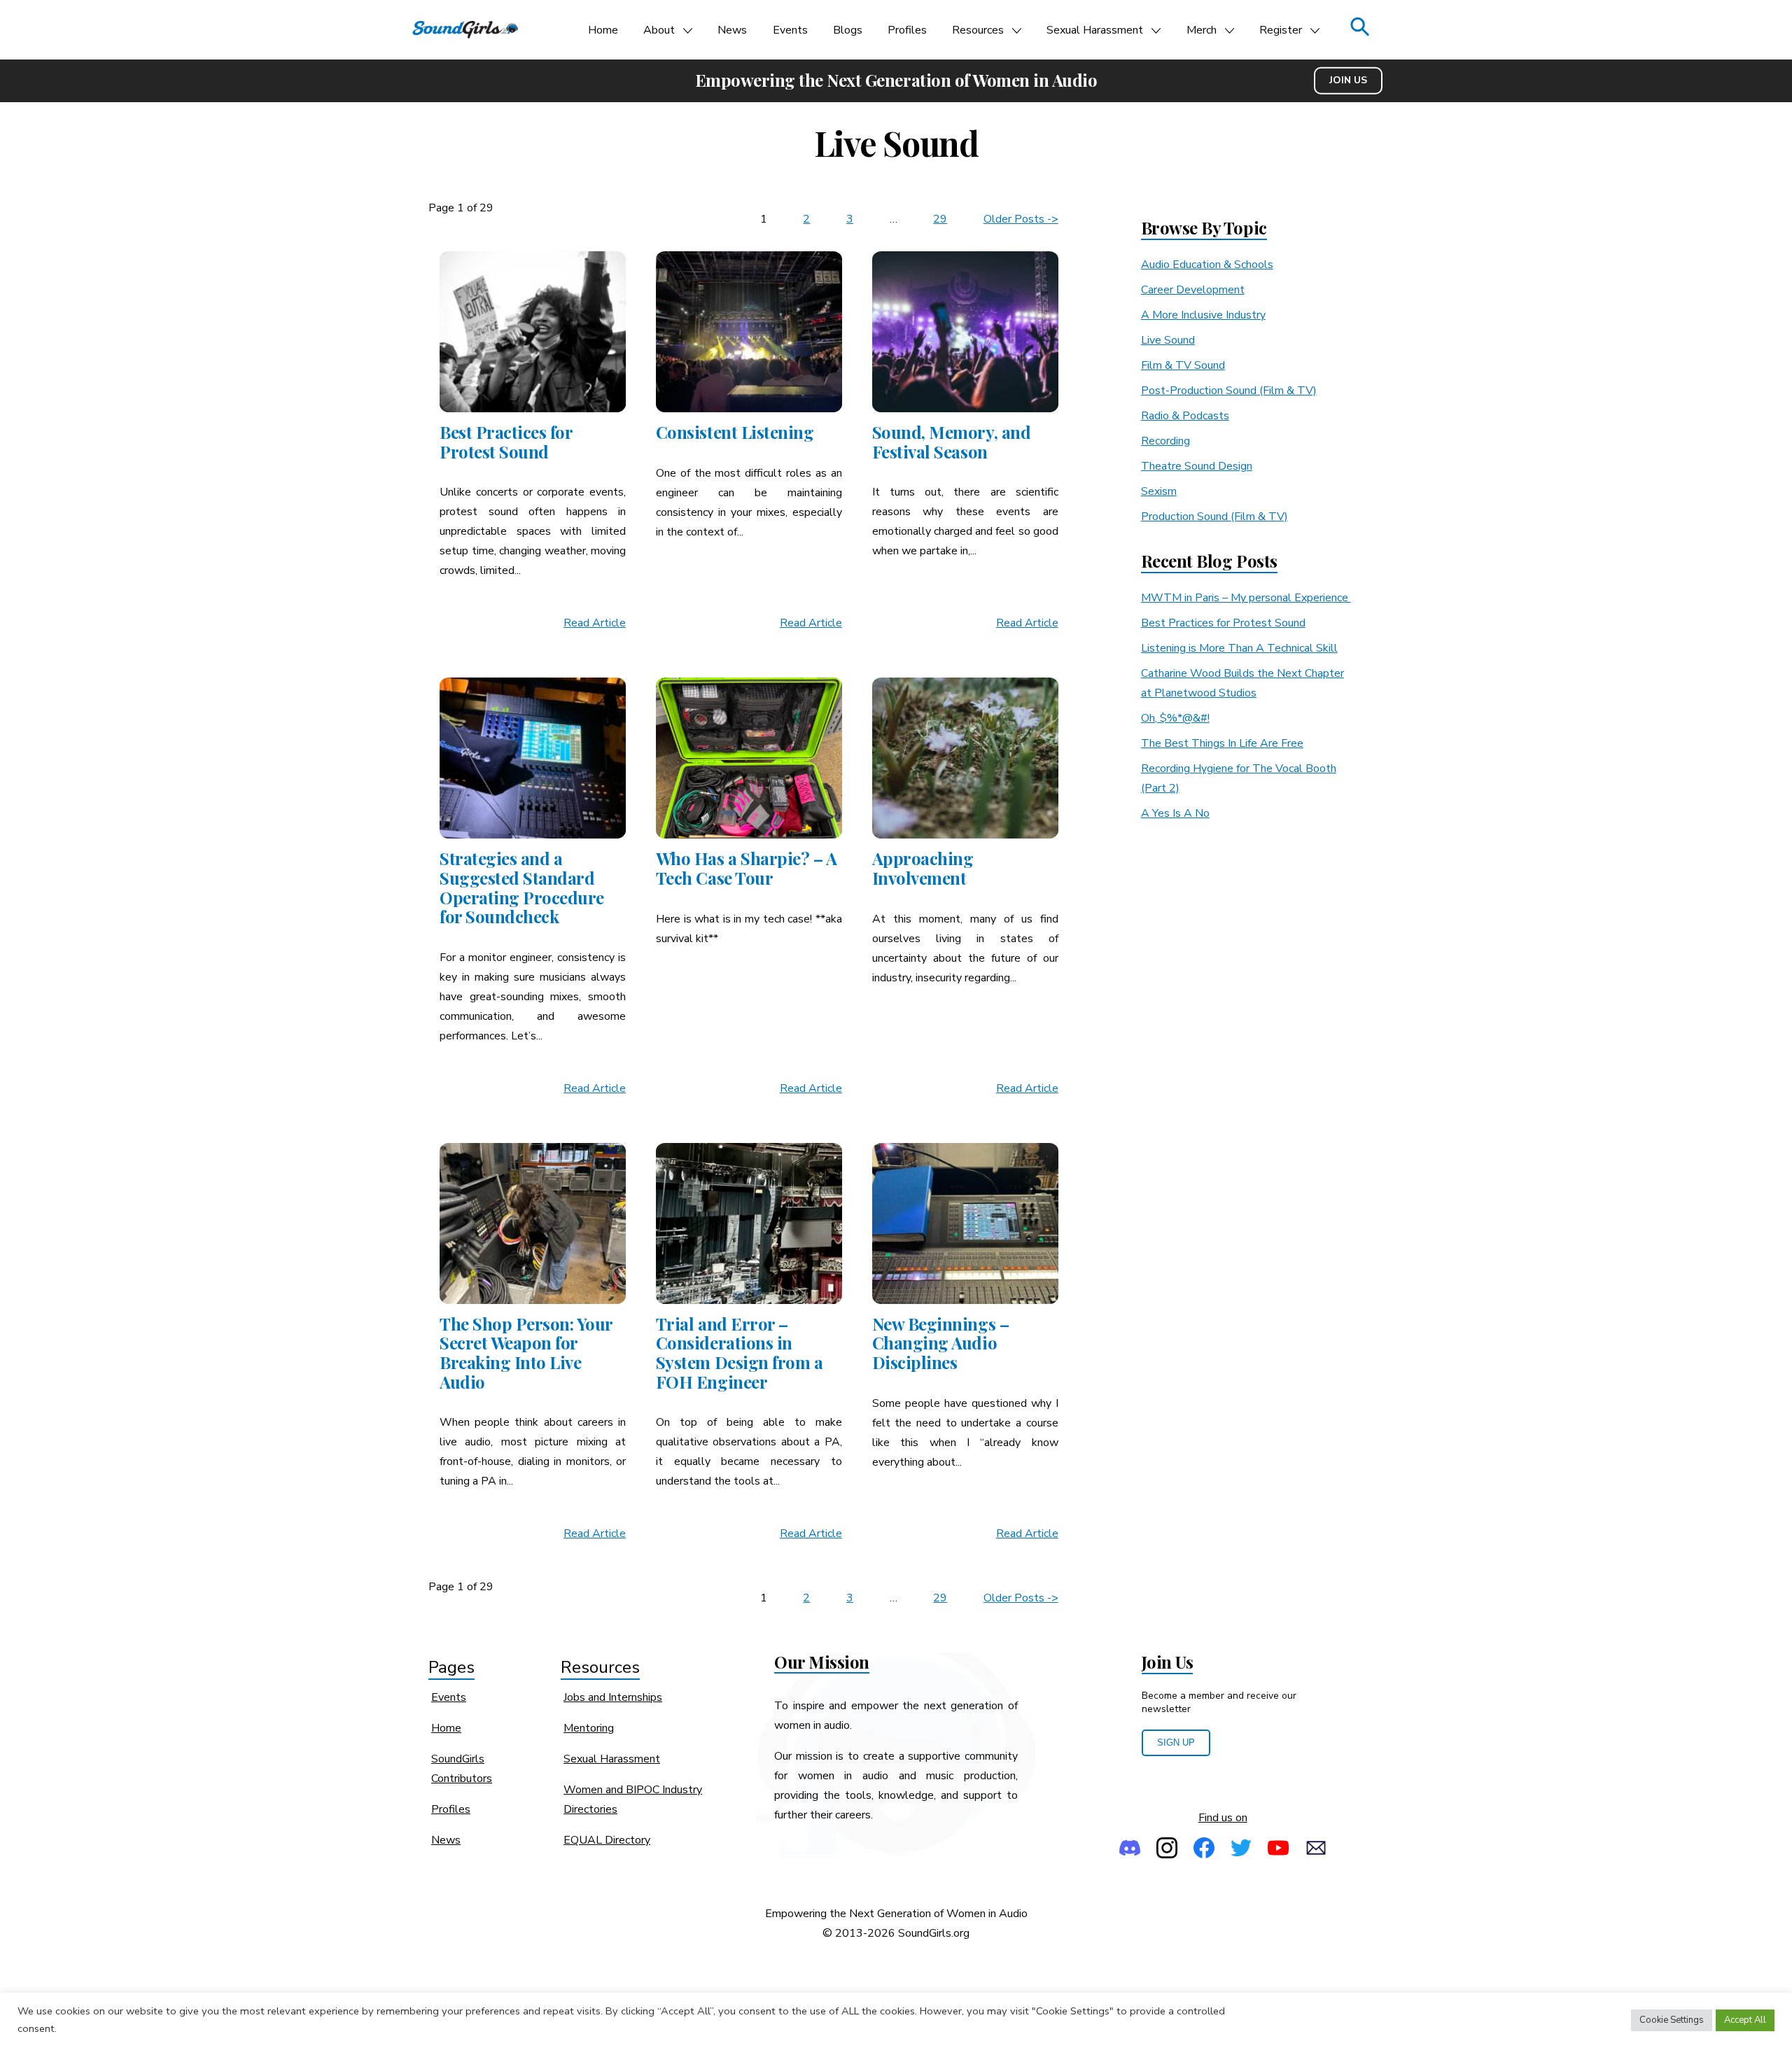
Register (1281, 30)
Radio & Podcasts (1185, 416)
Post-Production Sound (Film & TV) (1229, 391)
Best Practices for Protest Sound (1223, 623)
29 (940, 219)
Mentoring (589, 1728)
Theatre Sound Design (1197, 466)
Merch (1202, 30)
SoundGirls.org (934, 1933)
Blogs (848, 30)
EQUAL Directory (607, 1840)
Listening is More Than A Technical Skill (1239, 648)
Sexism (1159, 491)
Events (790, 30)
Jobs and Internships (613, 1697)
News (732, 30)
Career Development (1193, 290)
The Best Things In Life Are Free (1222, 743)
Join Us (1348, 80)
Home (603, 30)
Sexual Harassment (1095, 30)
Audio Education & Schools (1207, 265)
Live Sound (1168, 340)
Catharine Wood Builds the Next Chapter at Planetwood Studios (1242, 683)
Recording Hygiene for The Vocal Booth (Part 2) (1239, 778)
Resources (978, 30)
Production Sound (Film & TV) (1214, 517)
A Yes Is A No (1175, 813)
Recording (1165, 441)
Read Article (595, 623)
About (659, 30)
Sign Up (1176, 1742)
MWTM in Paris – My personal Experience (1246, 598)
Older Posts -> (1021, 219)
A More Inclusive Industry (1203, 315)
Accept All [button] (1745, 2020)
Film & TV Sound (1183, 365)
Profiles (907, 30)
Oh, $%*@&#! (1175, 718)
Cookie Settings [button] (1672, 2020)
